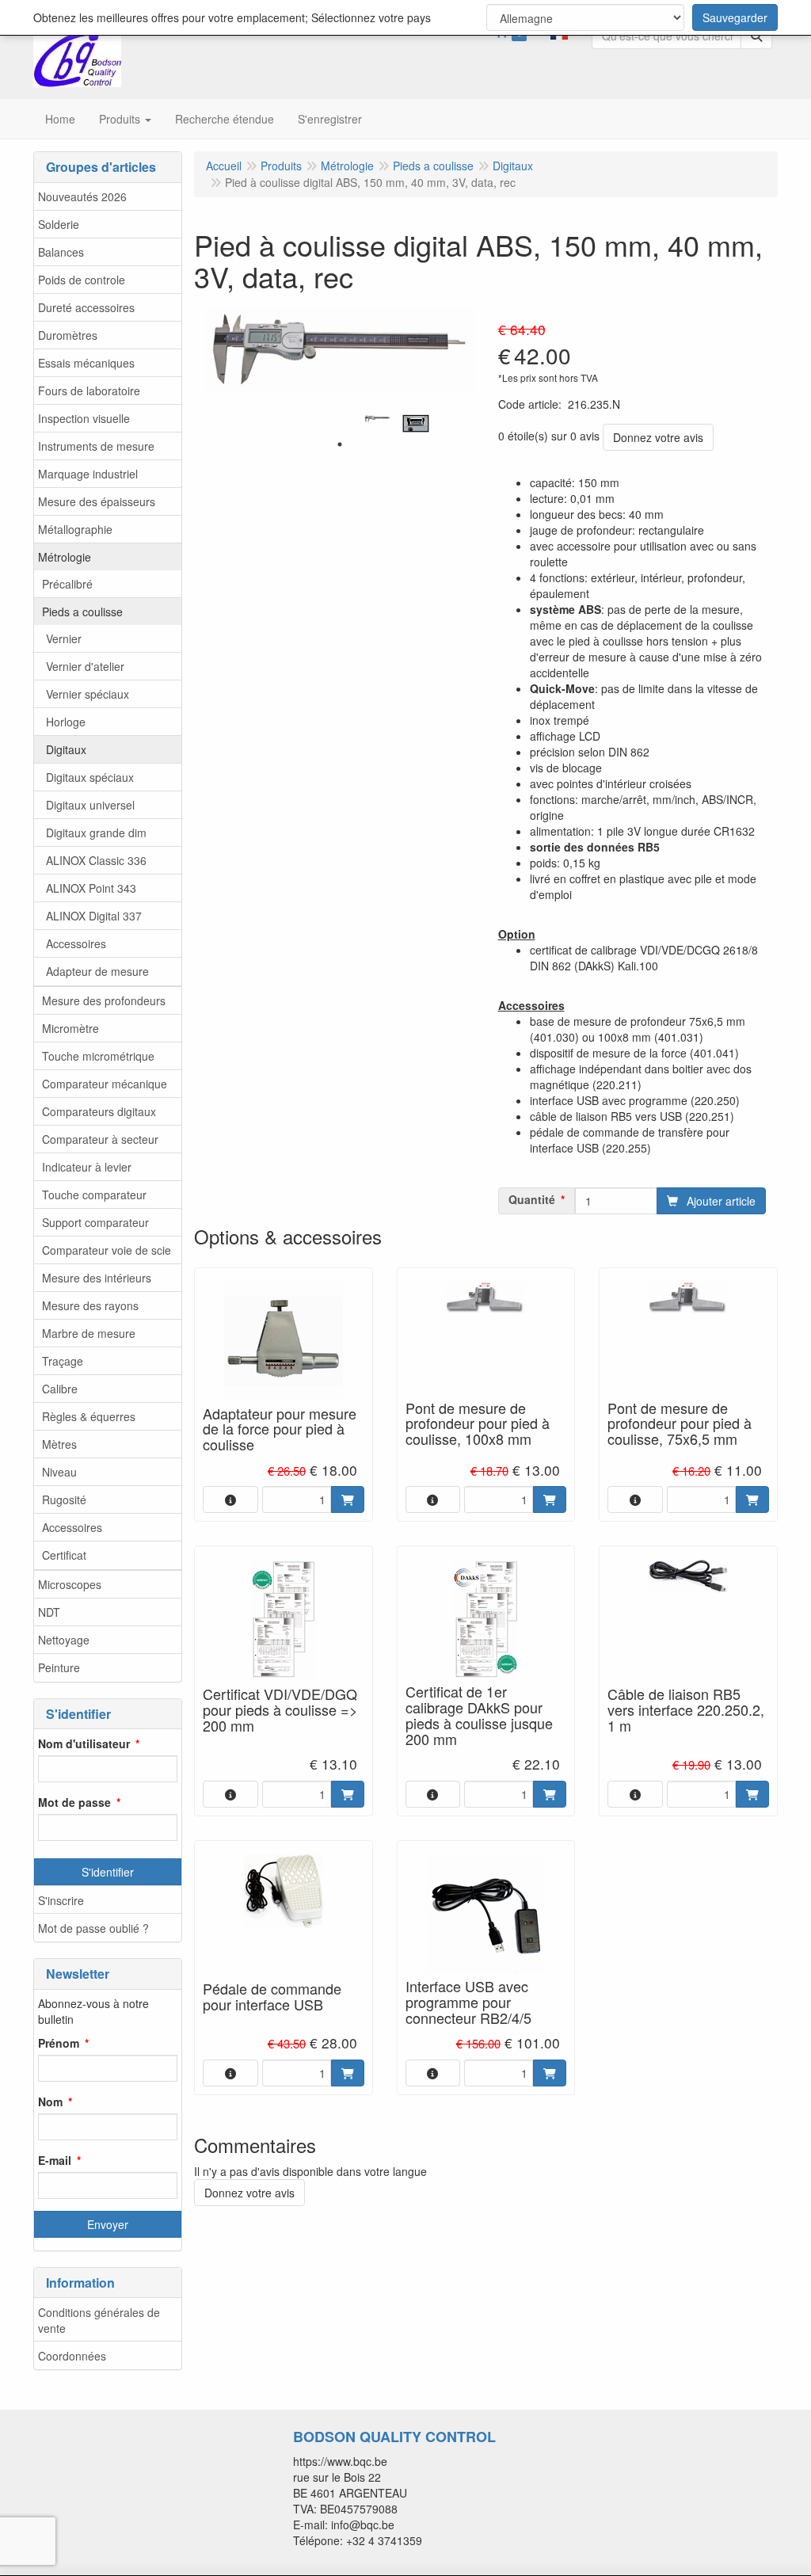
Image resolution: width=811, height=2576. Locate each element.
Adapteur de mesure (97, 971)
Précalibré (67, 584)
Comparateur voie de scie (107, 1250)
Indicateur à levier (87, 1167)
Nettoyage (64, 1640)
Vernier (64, 638)
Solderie (59, 224)
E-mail (55, 2160)
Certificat (64, 1555)
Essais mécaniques (86, 363)
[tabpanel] (378, 419)
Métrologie (65, 557)
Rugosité (64, 1499)
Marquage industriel (88, 474)
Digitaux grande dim (96, 833)
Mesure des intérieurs (97, 1278)
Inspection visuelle (84, 418)
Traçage (63, 1361)
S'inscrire (61, 1900)
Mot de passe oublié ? (93, 1928)
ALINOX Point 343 (91, 888)
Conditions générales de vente (99, 2320)
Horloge (66, 722)
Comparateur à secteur (100, 1139)
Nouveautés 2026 (82, 196)
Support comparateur (95, 1222)
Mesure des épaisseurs (97, 501)
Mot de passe (74, 1802)
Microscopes (70, 1584)
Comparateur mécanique (105, 1084)
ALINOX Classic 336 (96, 860)
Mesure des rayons (90, 1305)
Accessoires (76, 943)
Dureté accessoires (86, 307)
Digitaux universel (90, 805)
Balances (61, 252)
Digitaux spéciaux (90, 777)
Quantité (532, 1199)
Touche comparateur (94, 1195)
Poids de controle (82, 280)
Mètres (59, 1444)
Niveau (59, 1472)
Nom (50, 2102)
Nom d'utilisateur (84, 1743)
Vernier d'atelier (85, 666)
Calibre (60, 1389)
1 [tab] (340, 444)
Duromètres (68, 335)
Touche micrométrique (98, 1056)
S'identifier (108, 1872)
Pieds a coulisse (82, 612)
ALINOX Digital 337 (94, 916)
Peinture (59, 1667)
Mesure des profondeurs (104, 1000)
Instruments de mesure (96, 446)
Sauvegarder (735, 17)
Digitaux (66, 749)
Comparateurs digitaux (99, 1111)
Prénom (59, 2043)
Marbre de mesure (89, 1333)
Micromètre (70, 1028)
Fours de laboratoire (89, 391)
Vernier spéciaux (88, 694)
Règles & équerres (89, 1416)
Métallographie (75, 529)
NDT (49, 1612)
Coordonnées (72, 2356)
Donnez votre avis (658, 437)
